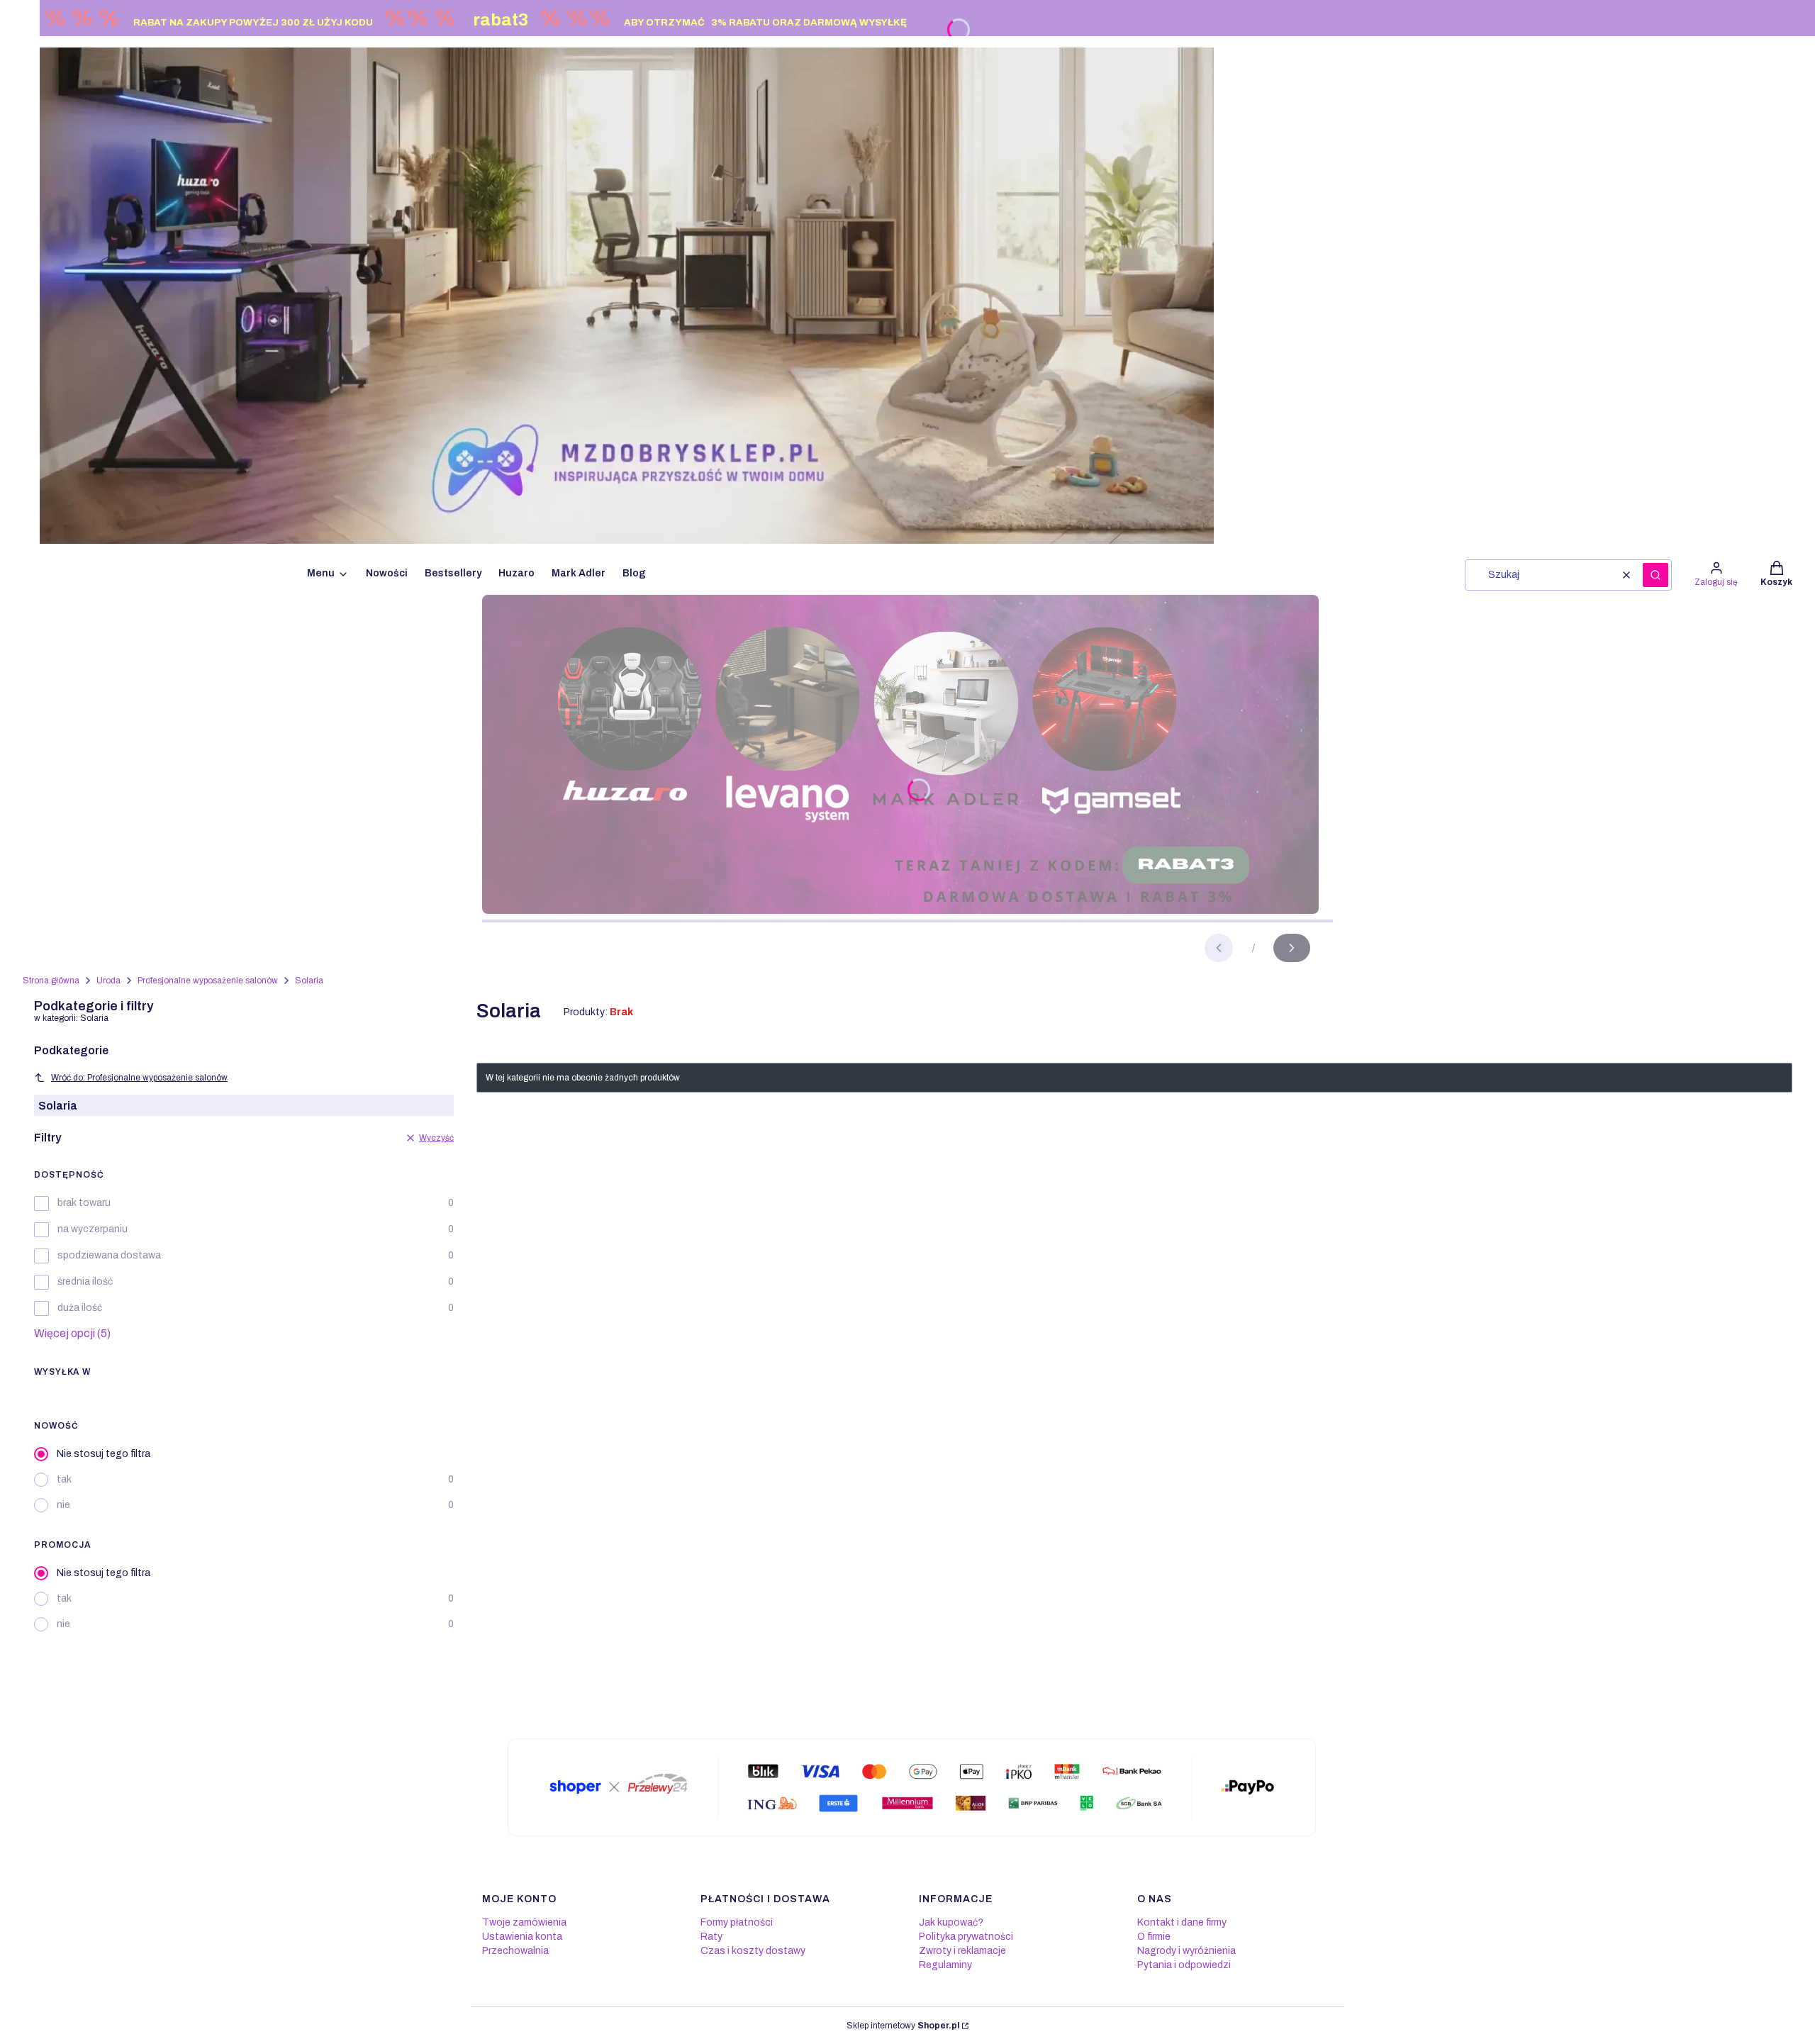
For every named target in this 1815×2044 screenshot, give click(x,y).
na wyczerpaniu (93, 1229)
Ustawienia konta (522, 1937)
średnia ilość (85, 1281)
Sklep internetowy (903, 2026)
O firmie (1154, 1937)
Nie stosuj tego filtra (104, 1454)
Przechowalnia (515, 1951)
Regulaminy (945, 1965)
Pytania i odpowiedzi (1184, 1965)
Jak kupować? (951, 1922)
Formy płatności (737, 1922)
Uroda (108, 981)
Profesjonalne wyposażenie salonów (208, 981)
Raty (711, 1937)
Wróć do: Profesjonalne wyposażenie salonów (139, 1078)
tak (64, 1479)
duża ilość (80, 1308)
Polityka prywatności (966, 1937)
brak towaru (84, 1203)
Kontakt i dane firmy (1182, 1922)
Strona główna (51, 981)
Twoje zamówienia (524, 1922)
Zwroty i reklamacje (962, 1951)
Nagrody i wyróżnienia (1186, 1951)
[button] (1655, 575)
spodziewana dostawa (109, 1255)
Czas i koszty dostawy (753, 1951)
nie (63, 1505)
